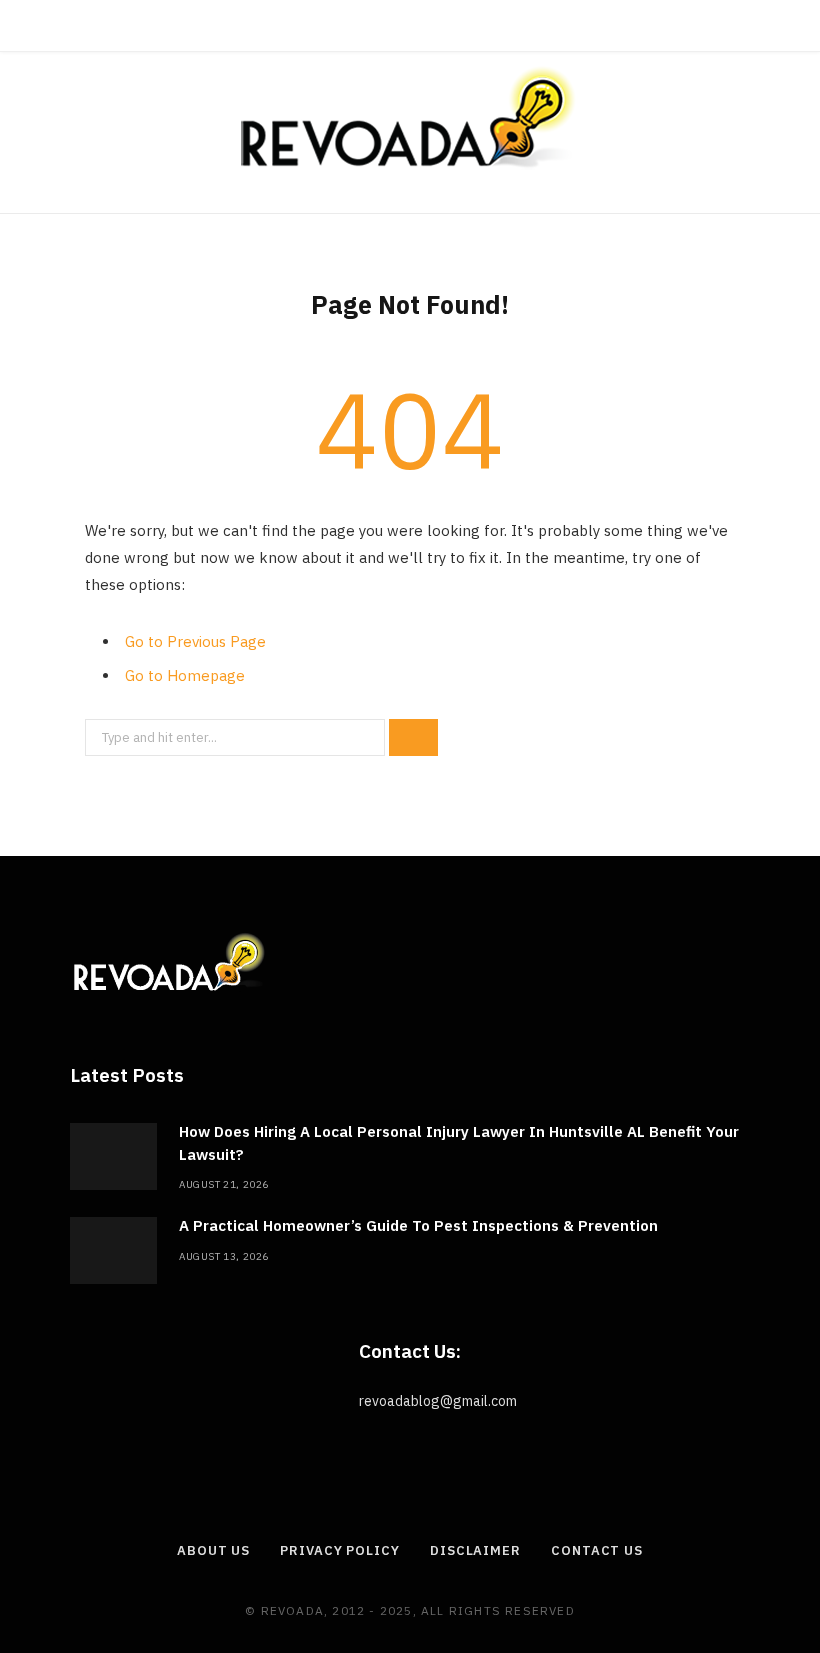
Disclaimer (475, 1550)
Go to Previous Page (195, 641)
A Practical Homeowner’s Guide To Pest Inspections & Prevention (418, 1225)
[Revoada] (410, 117)
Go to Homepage (185, 675)
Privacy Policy (340, 1550)
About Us (213, 1550)
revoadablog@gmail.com (438, 1401)
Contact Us (597, 1550)
